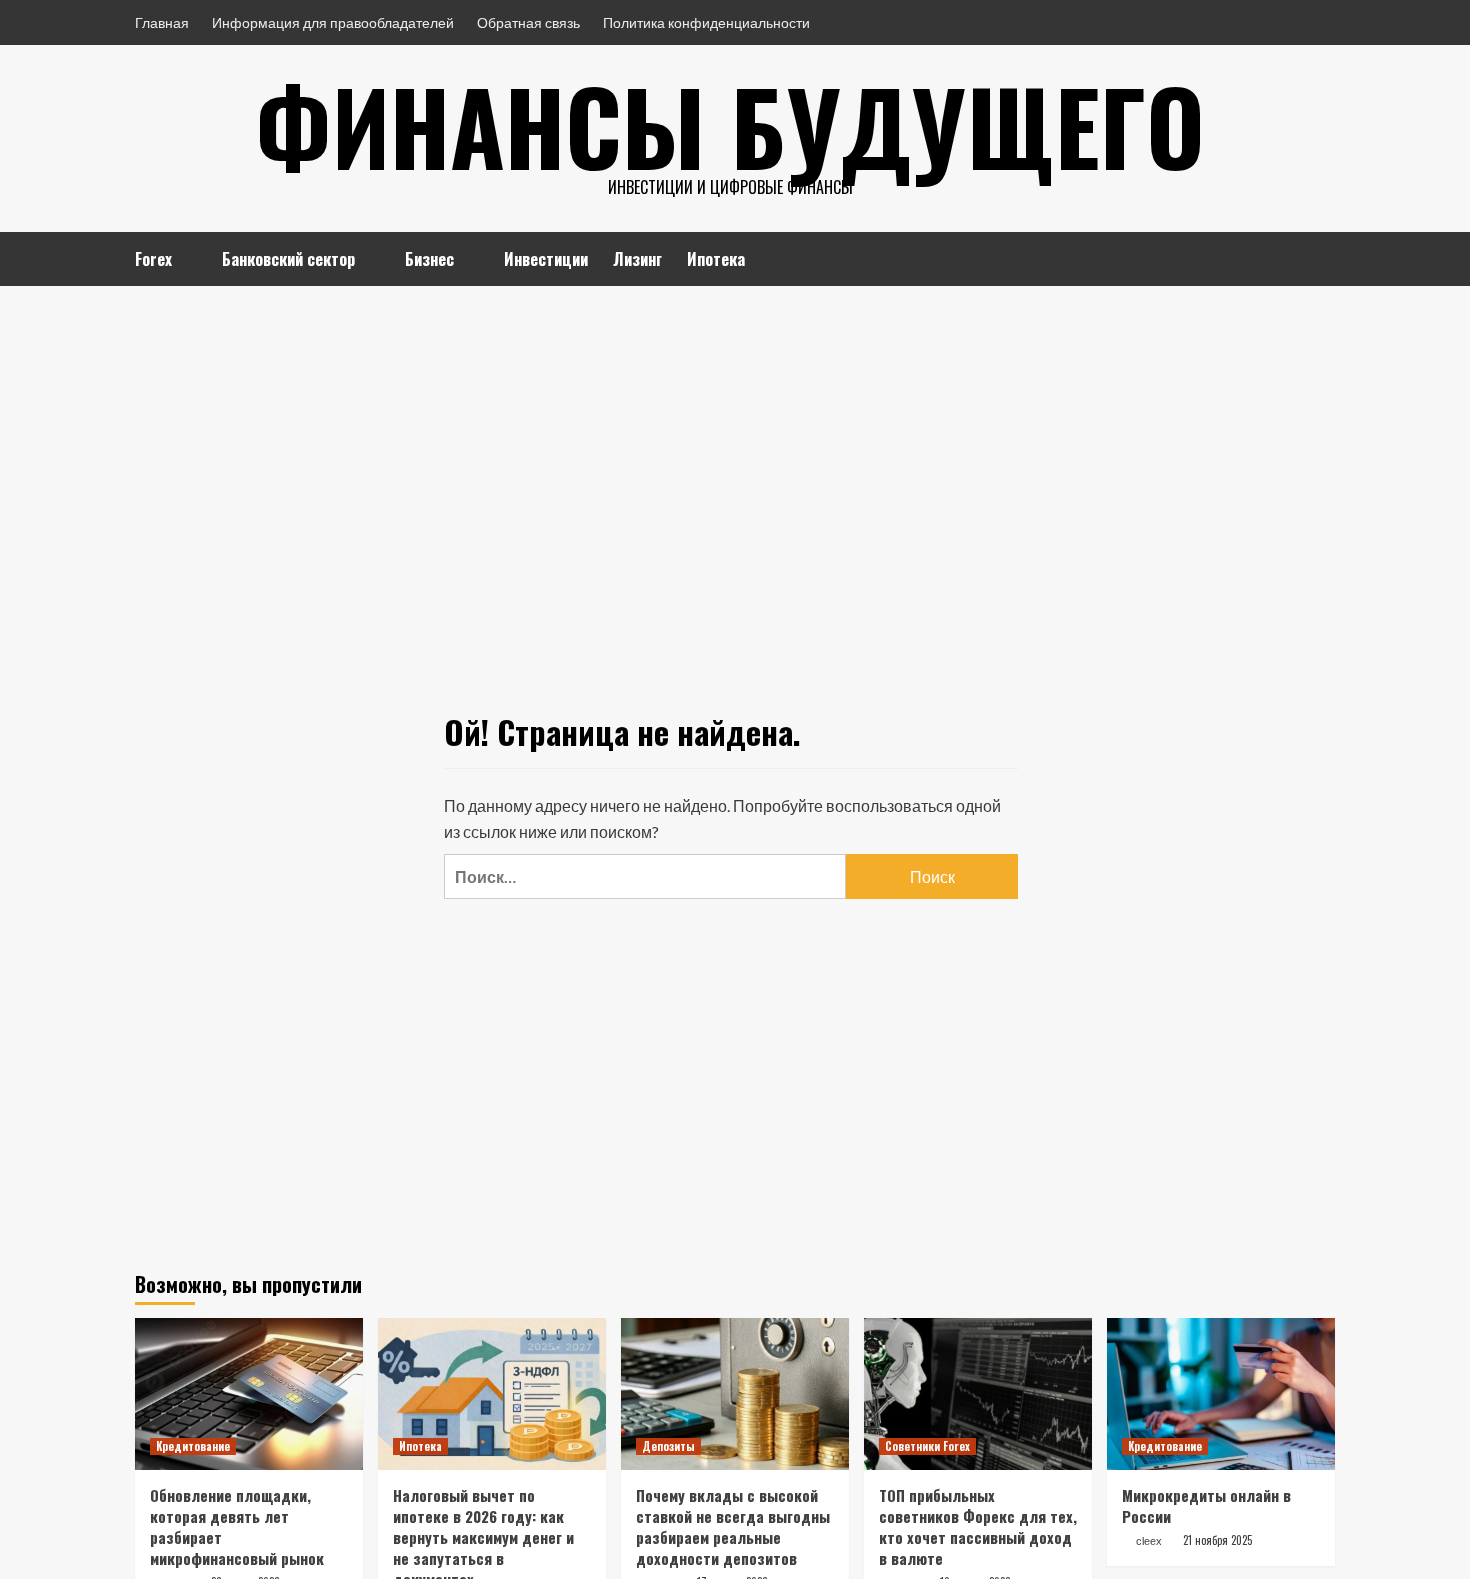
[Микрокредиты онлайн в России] (1221, 1394)
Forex (153, 259)
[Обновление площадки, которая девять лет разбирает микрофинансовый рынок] (249, 1394)
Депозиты (668, 1446)
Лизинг (637, 259)
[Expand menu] (184, 260)
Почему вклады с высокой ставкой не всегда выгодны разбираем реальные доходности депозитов (733, 1526)
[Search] (1322, 256)
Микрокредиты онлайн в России (1206, 1505)
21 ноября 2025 (1217, 1540)
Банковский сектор (288, 259)
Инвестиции (546, 259)
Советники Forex (927, 1446)
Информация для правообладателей (333, 22)
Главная (162, 22)
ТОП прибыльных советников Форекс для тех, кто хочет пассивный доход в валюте (978, 1526)
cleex (1149, 1541)
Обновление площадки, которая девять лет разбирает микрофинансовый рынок (237, 1526)
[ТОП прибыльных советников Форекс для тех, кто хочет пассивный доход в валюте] (978, 1394)
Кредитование (193, 1446)
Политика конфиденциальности (706, 22)
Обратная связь (528, 22)
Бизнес (429, 259)
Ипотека (716, 259)
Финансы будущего (730, 125)
